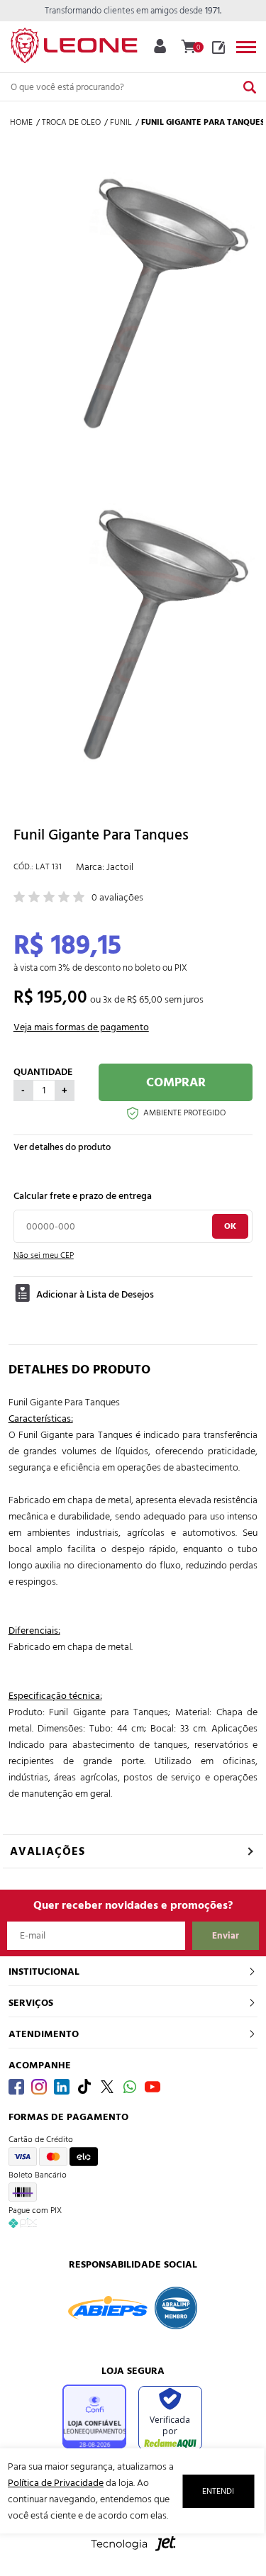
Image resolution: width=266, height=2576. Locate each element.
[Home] (74, 43)
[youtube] (153, 2087)
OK (230, 1226)
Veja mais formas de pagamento (81, 1027)
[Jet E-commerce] (133, 2551)
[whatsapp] (130, 2087)
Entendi (218, 2491)
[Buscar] (250, 87)
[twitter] (107, 2087)
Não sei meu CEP (44, 1255)
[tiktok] (84, 2087)
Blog (218, 48)
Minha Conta (160, 46)
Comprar (176, 1082)
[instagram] (39, 2087)
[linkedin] (62, 2087)
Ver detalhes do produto (62, 1147)
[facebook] (16, 2087)
